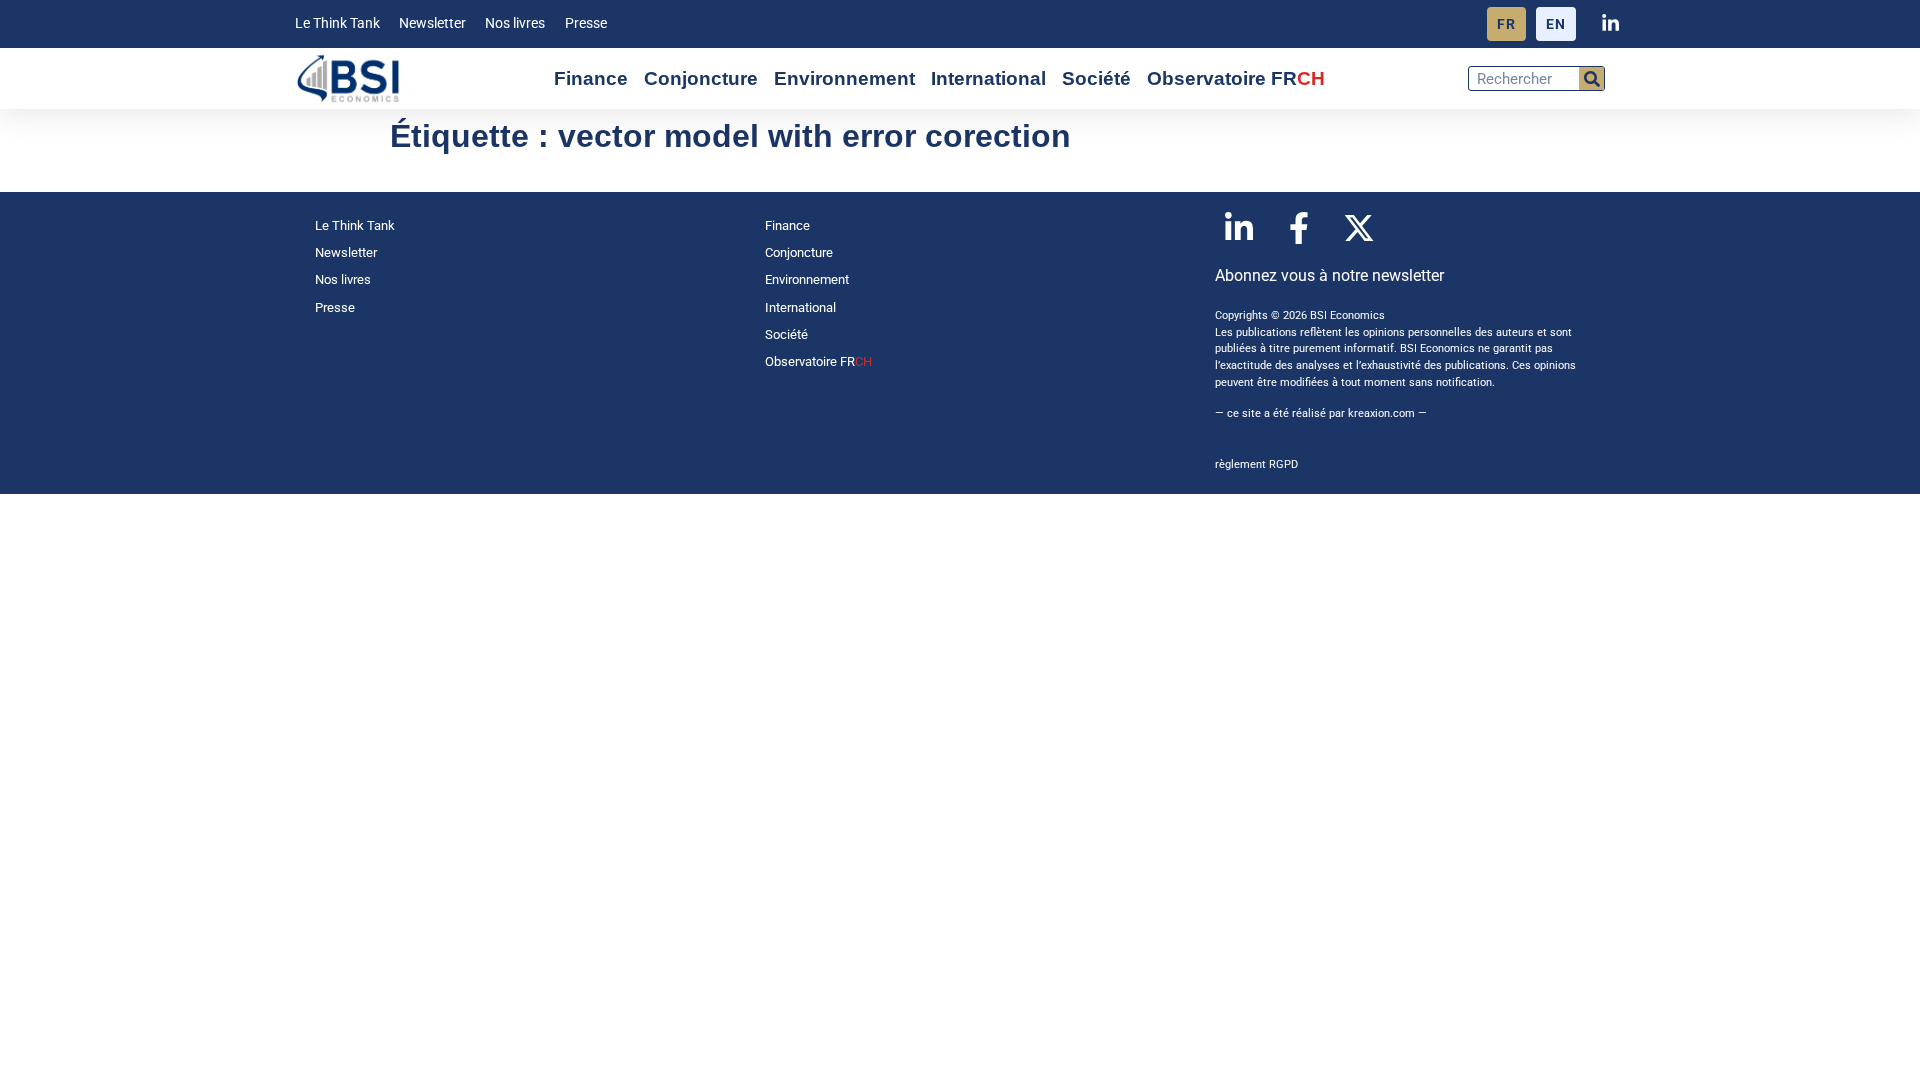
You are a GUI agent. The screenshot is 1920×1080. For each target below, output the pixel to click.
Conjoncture (701, 78)
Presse (586, 23)
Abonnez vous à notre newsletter (1329, 275)
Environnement (844, 78)
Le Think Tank (337, 23)
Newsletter (432, 23)
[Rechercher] (1591, 78)
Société (1096, 78)
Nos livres (515, 23)
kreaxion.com (1381, 413)
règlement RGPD (1256, 464)
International (988, 78)
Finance (591, 78)
